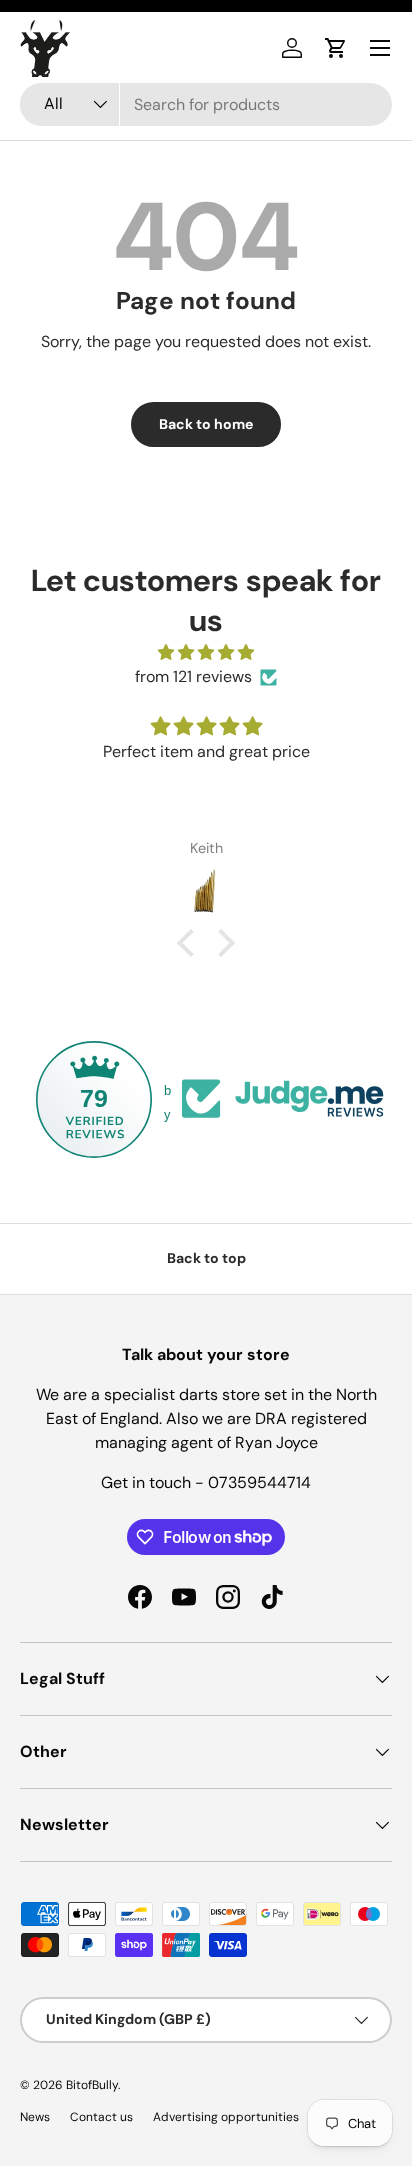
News (35, 2117)
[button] (336, 48)
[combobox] (206, 104)
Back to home (206, 424)
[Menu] (380, 48)
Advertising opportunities (226, 2117)
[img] (206, 652)
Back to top (206, 1258)
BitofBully (92, 2085)
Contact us (101, 2117)
